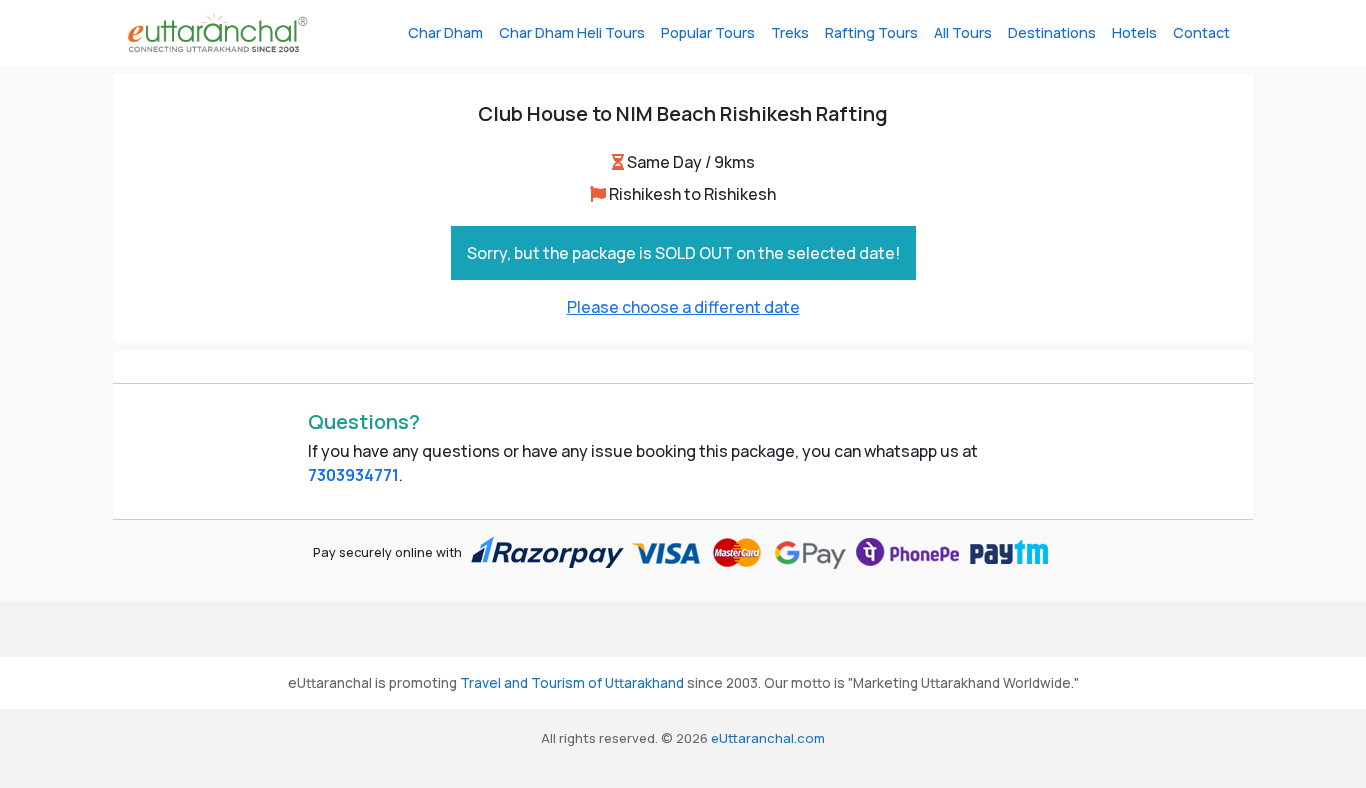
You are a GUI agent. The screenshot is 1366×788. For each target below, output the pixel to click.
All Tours (963, 32)
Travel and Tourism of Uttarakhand (572, 683)
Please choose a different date (683, 307)
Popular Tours (708, 32)
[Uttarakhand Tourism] (218, 33)
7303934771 (353, 475)
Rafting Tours (871, 32)
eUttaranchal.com (768, 738)
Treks (790, 32)
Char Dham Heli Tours (572, 32)
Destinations (1052, 32)
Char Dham (445, 32)
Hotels (1134, 32)
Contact (1201, 32)
